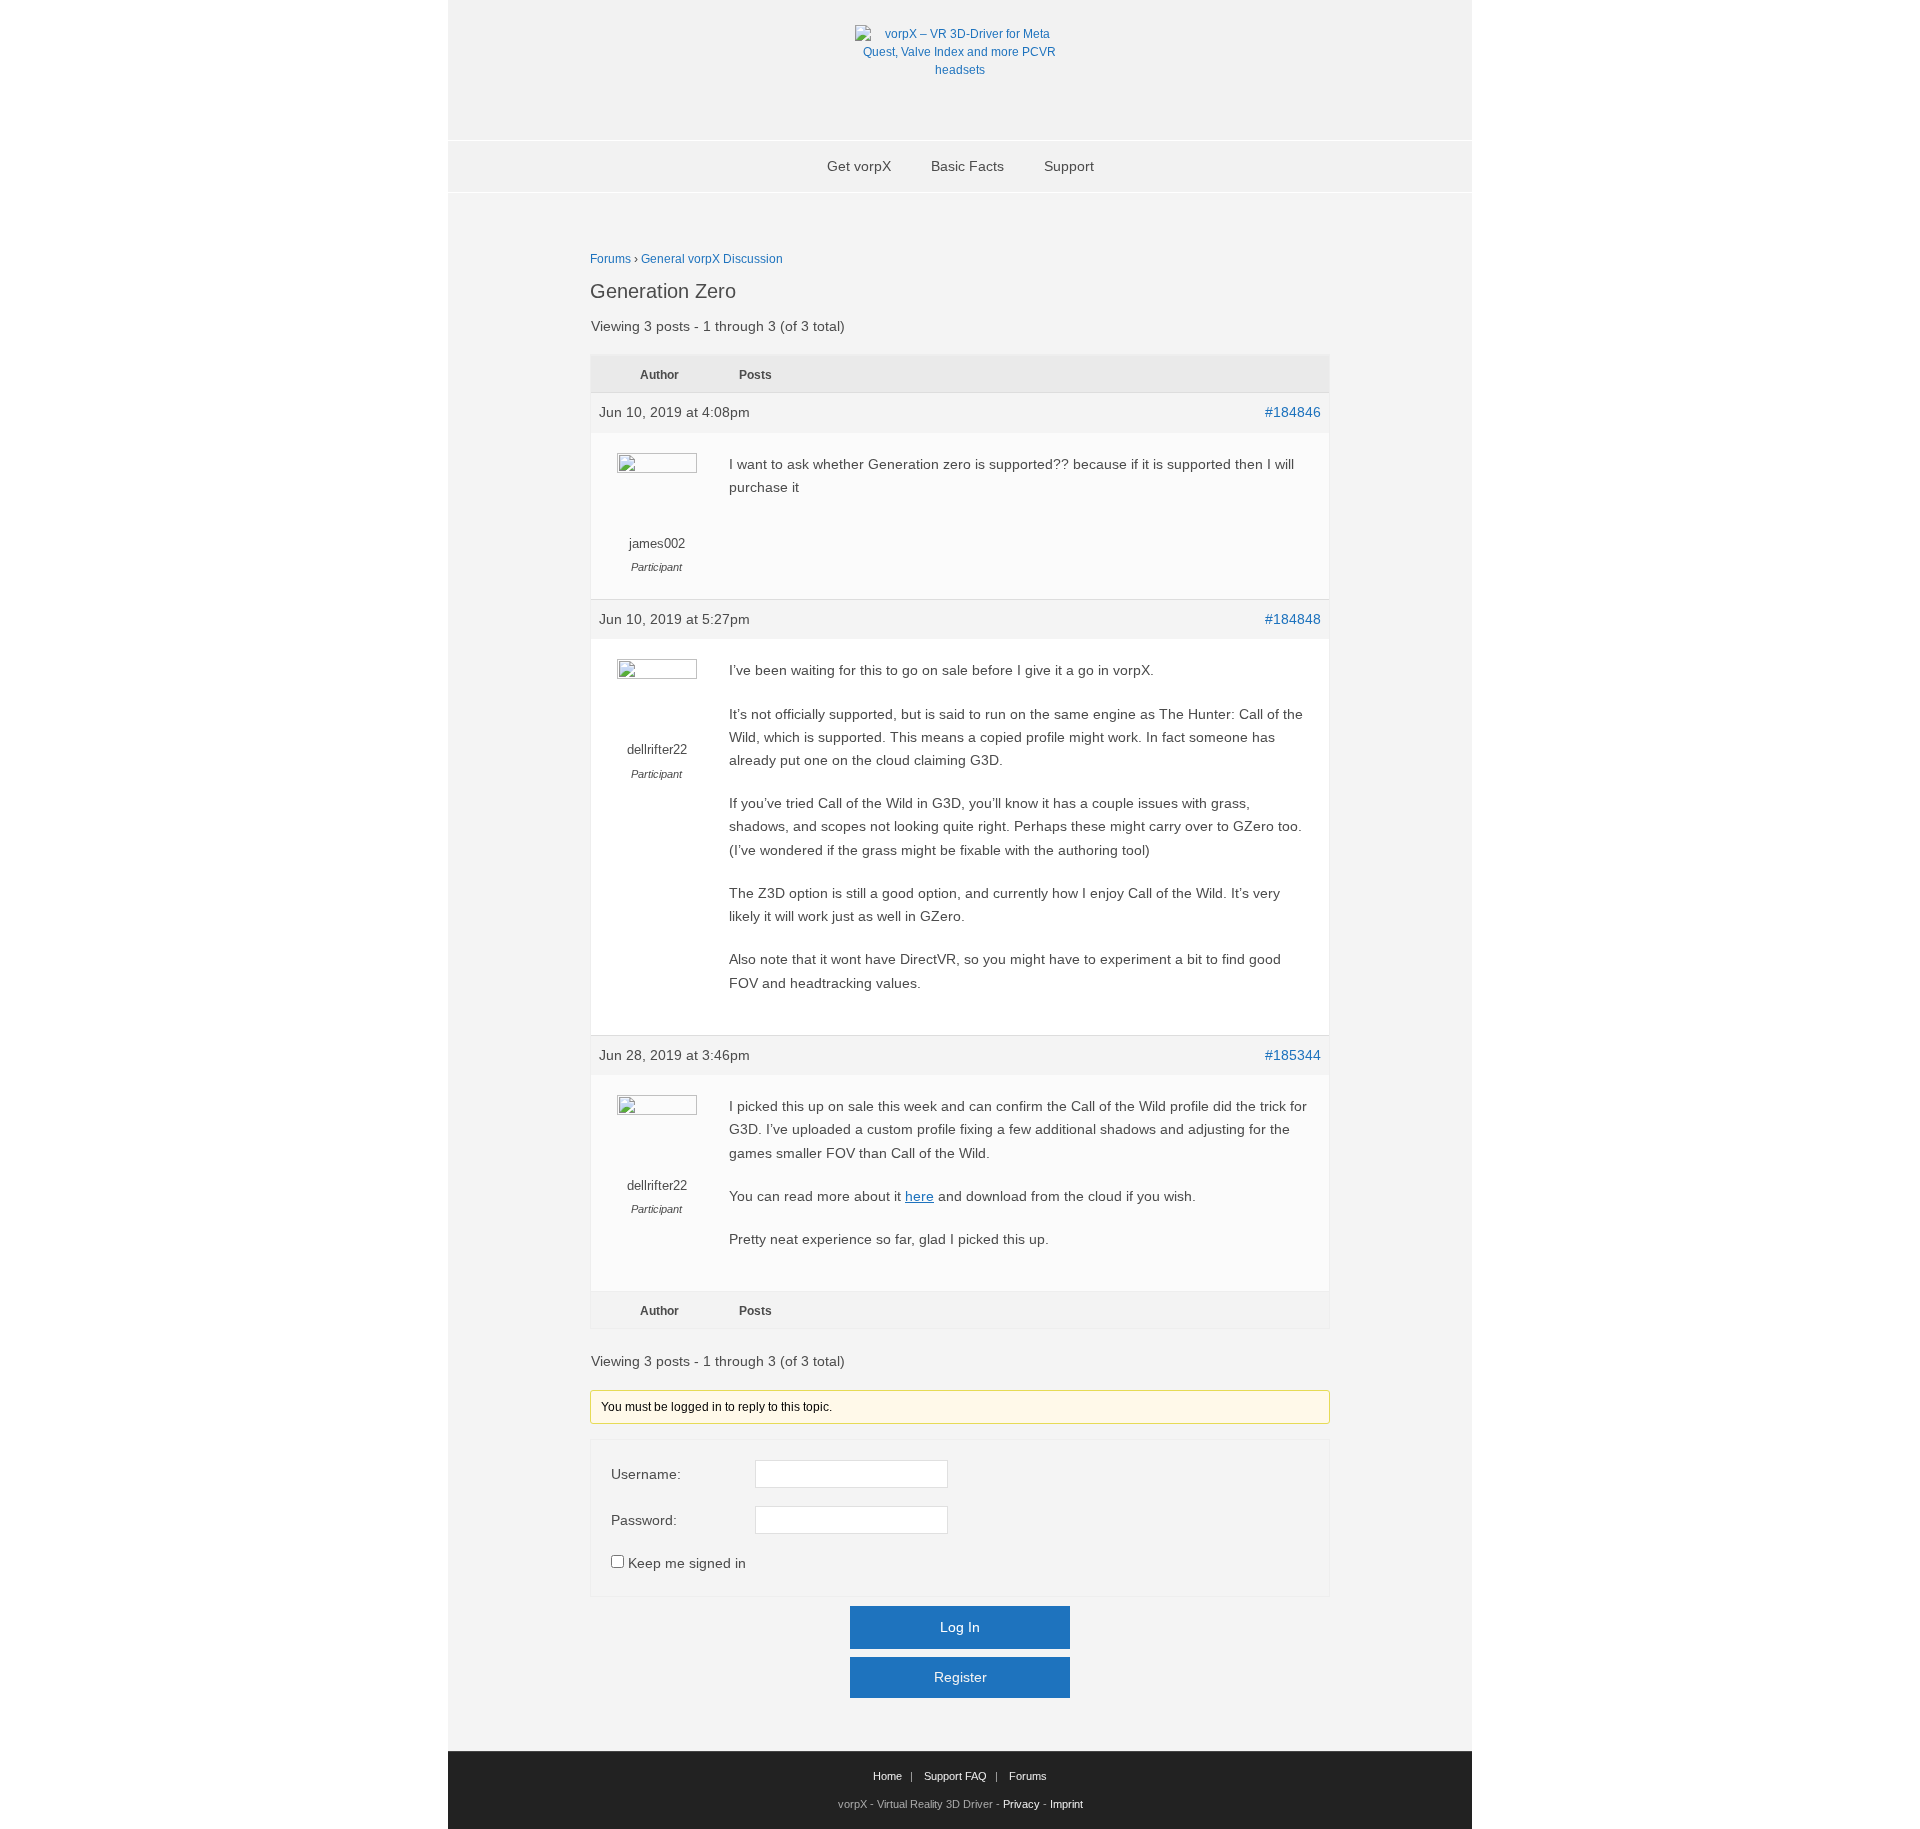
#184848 (1293, 619)
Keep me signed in (687, 1563)
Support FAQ (955, 1776)
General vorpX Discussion (712, 259)
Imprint (1066, 1804)
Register (960, 1677)
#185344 (1293, 1055)
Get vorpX (859, 166)
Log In (960, 1627)
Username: (646, 1474)
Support (1069, 166)
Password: (644, 1520)
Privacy (1021, 1804)
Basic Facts (967, 166)
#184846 (1293, 412)
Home (887, 1776)
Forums (610, 259)
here (919, 1196)
